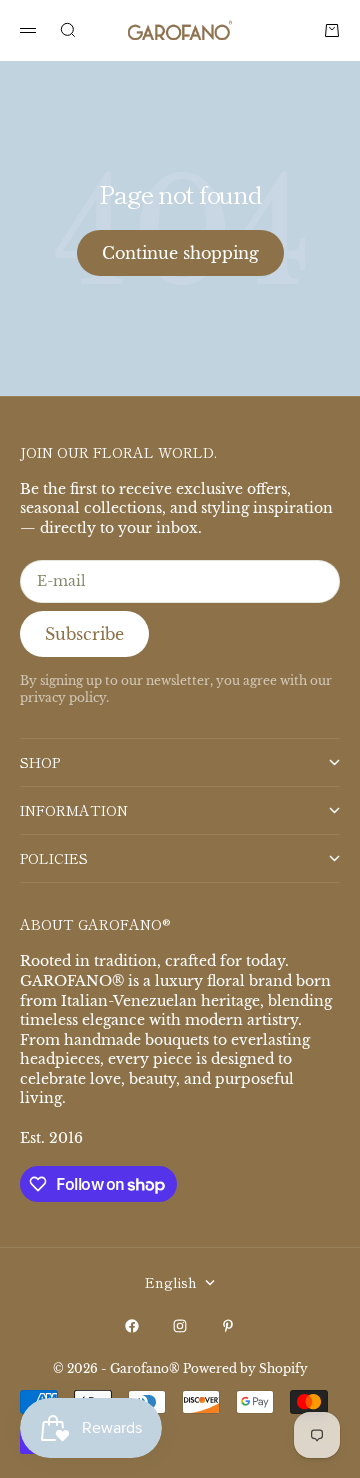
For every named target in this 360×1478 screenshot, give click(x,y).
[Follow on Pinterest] (228, 1326)
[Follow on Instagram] (180, 1326)
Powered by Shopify (245, 1368)
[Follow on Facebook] (132, 1326)
